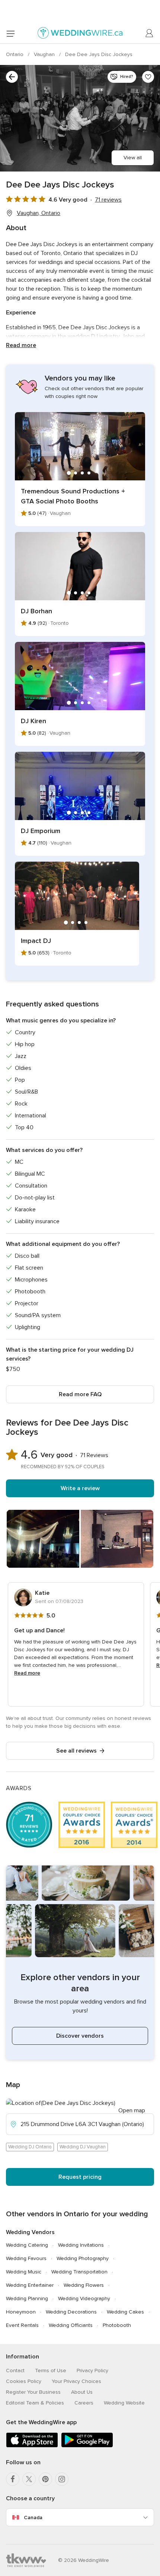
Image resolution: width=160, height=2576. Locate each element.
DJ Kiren (33, 721)
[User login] (150, 33)
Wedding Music (24, 2272)
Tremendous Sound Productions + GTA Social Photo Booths (73, 496)
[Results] (12, 77)
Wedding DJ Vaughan (83, 2147)
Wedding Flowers (84, 2285)
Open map (132, 2110)
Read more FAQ (80, 1394)
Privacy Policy (92, 2371)
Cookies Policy (24, 2381)
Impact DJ (36, 941)
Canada (33, 2518)
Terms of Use (51, 2371)
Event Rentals (22, 2325)
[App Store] (32, 2446)
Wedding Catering (27, 2245)
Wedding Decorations (71, 2312)
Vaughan (45, 54)
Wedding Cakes (125, 2312)
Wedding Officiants (71, 2325)
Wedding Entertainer (30, 2285)
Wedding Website (124, 2403)
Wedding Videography (84, 2299)
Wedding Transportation (79, 2272)
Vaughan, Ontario (39, 213)
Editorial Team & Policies (35, 2403)
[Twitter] (29, 2479)
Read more (21, 345)
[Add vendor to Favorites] (148, 77)
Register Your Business (33, 2392)
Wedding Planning (27, 2299)
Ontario (15, 54)
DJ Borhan (36, 611)
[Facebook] (13, 2479)
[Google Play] (87, 2446)
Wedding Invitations (81, 2245)
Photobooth (117, 2325)
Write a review (80, 1488)
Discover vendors (80, 2036)
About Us (82, 2392)
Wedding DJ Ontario (30, 2147)
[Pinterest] (45, 2479)
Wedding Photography (83, 2258)
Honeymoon (21, 2312)
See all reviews (76, 1751)
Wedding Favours (26, 2258)
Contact (15, 2371)
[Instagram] (62, 2479)
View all (133, 158)
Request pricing (80, 2177)
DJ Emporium (41, 831)
